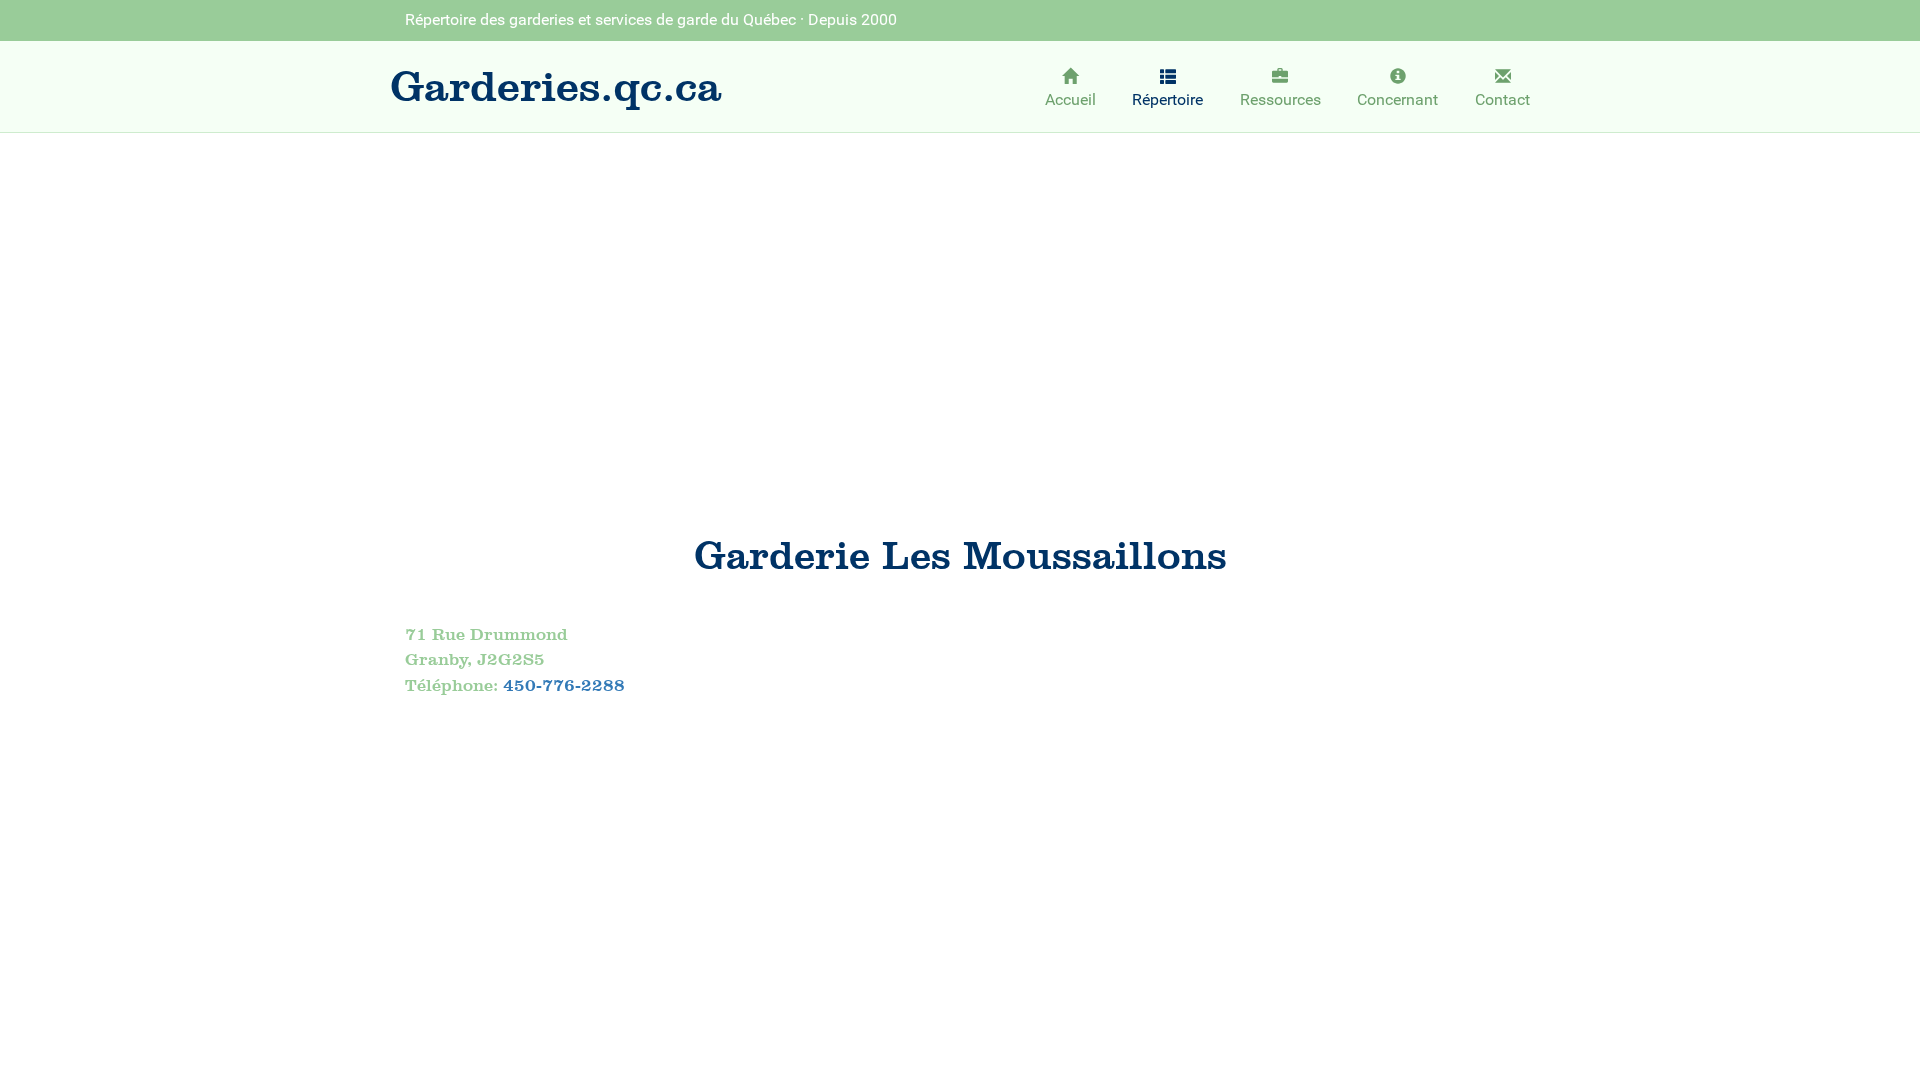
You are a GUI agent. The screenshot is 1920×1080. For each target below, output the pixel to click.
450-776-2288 (564, 685)
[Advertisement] (960, 296)
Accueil (1070, 99)
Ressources (1280, 99)
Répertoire (1167, 99)
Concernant (1397, 99)
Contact (1502, 99)
